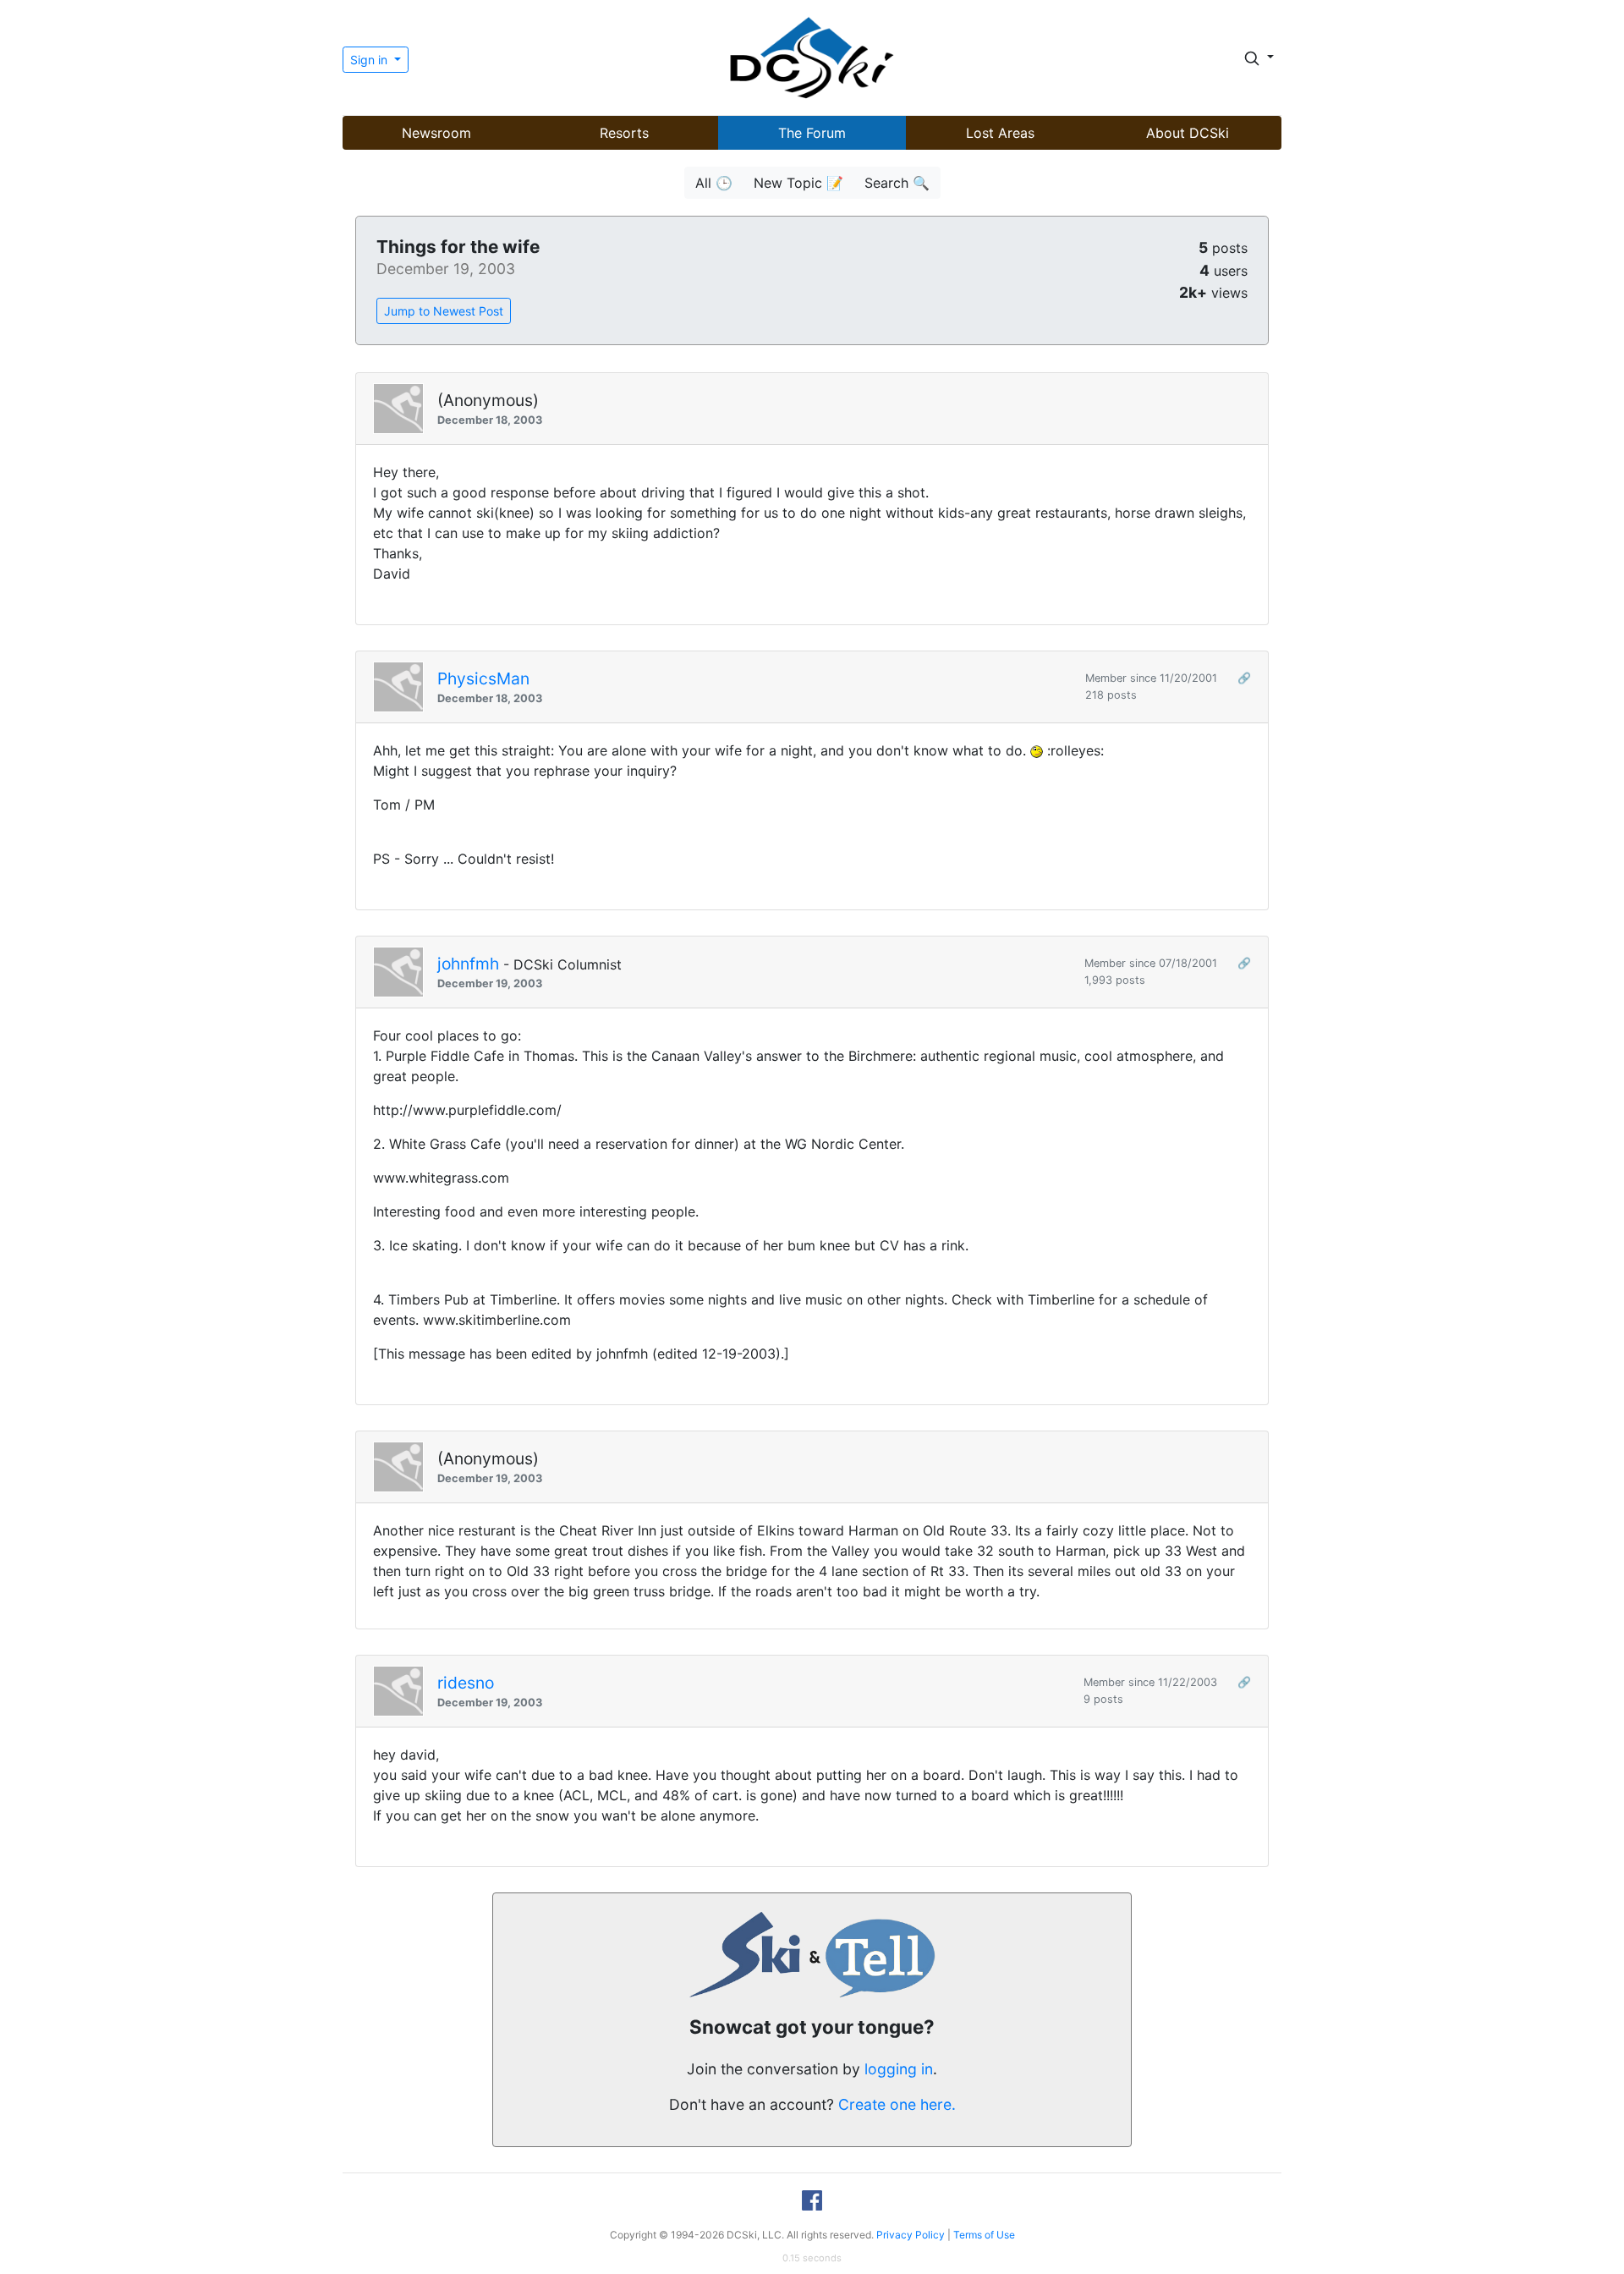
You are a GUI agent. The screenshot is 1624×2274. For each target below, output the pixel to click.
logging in (899, 2069)
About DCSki (1188, 133)
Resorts (624, 133)
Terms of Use (984, 2235)
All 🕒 (714, 183)
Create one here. (897, 2104)
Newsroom (436, 133)
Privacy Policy (911, 2235)
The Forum (812, 133)
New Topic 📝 (798, 183)
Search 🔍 (897, 183)
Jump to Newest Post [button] (444, 311)
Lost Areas (1000, 133)
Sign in (370, 60)
